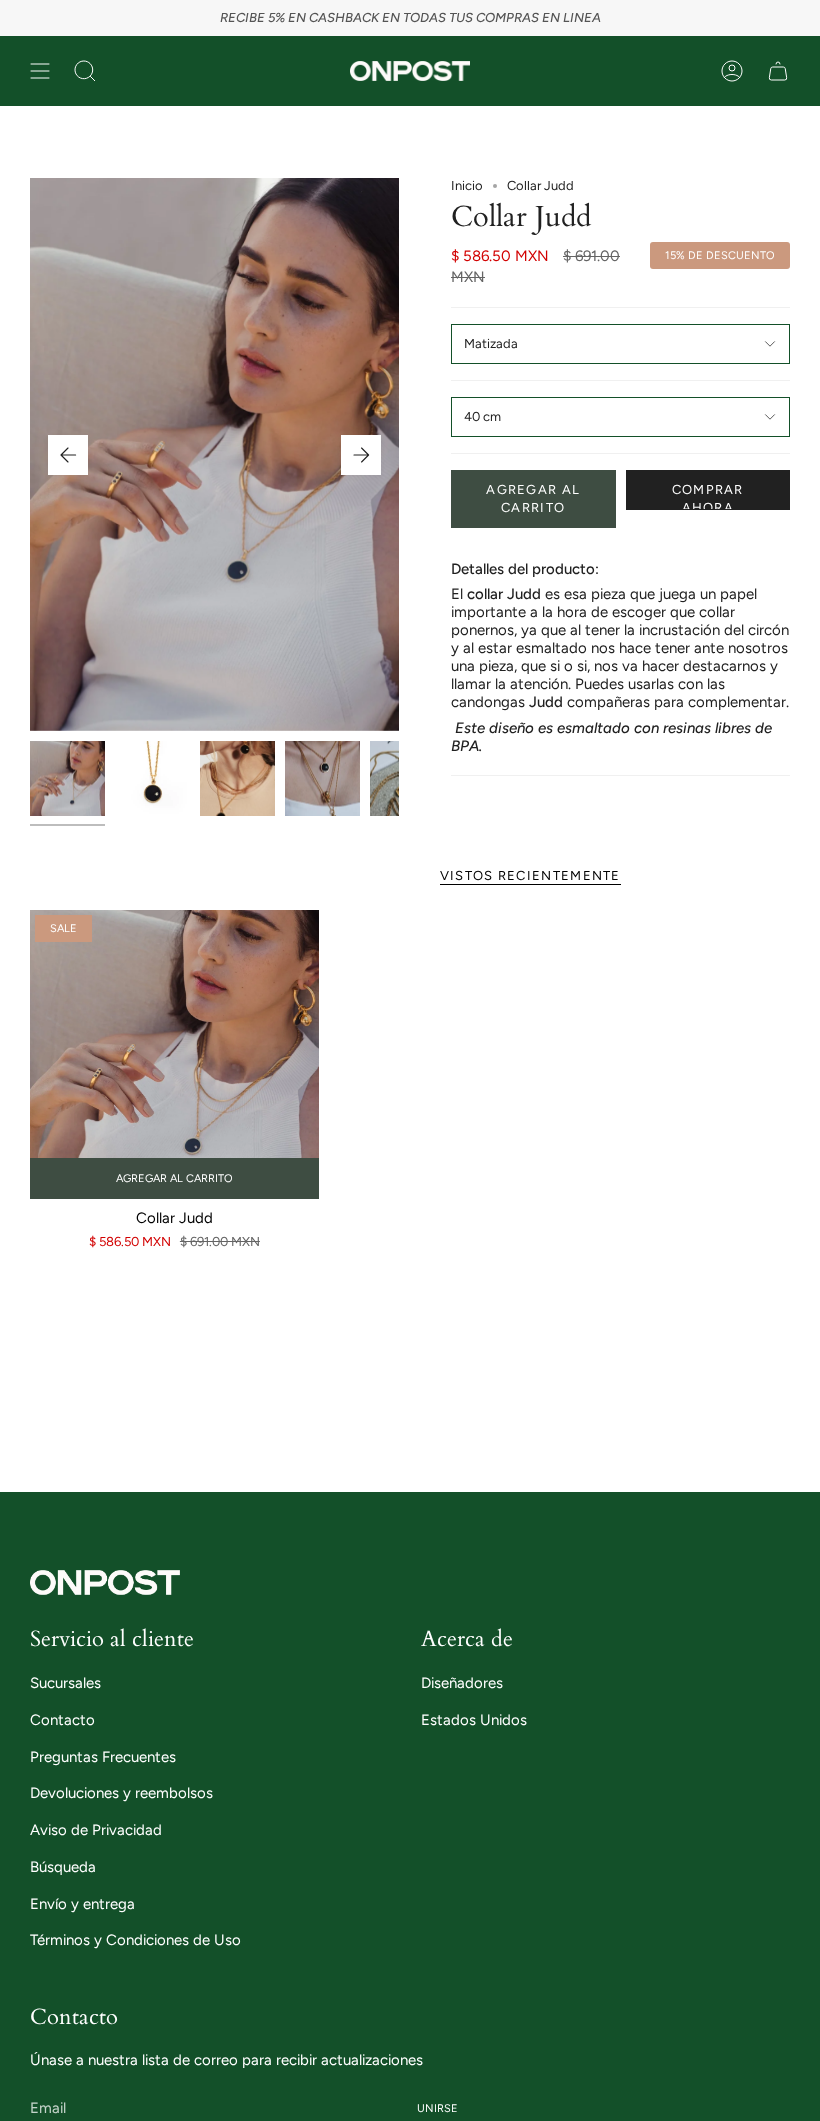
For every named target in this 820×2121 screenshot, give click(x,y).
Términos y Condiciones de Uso (135, 1940)
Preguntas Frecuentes (103, 1757)
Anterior (68, 455)
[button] (85, 71)
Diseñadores (462, 1683)
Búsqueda (63, 1867)
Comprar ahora (708, 496)
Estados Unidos (474, 1720)
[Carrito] (778, 71)
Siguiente (361, 455)
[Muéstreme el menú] (40, 71)
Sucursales (65, 1683)
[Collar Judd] (174, 1054)
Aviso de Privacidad (96, 1830)
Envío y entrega (82, 1904)
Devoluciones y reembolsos (121, 1793)
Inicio (467, 185)
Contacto (62, 1720)
